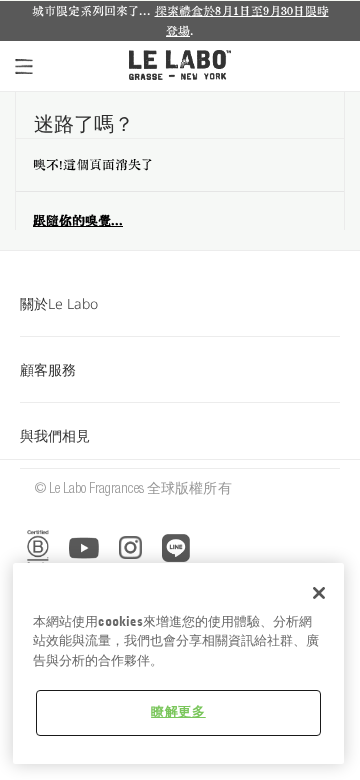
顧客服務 (48, 369)
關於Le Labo (59, 303)
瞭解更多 (178, 712)
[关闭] (319, 593)
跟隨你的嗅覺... (78, 220)
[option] (180, 21)
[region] (178, 663)
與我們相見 (55, 435)
